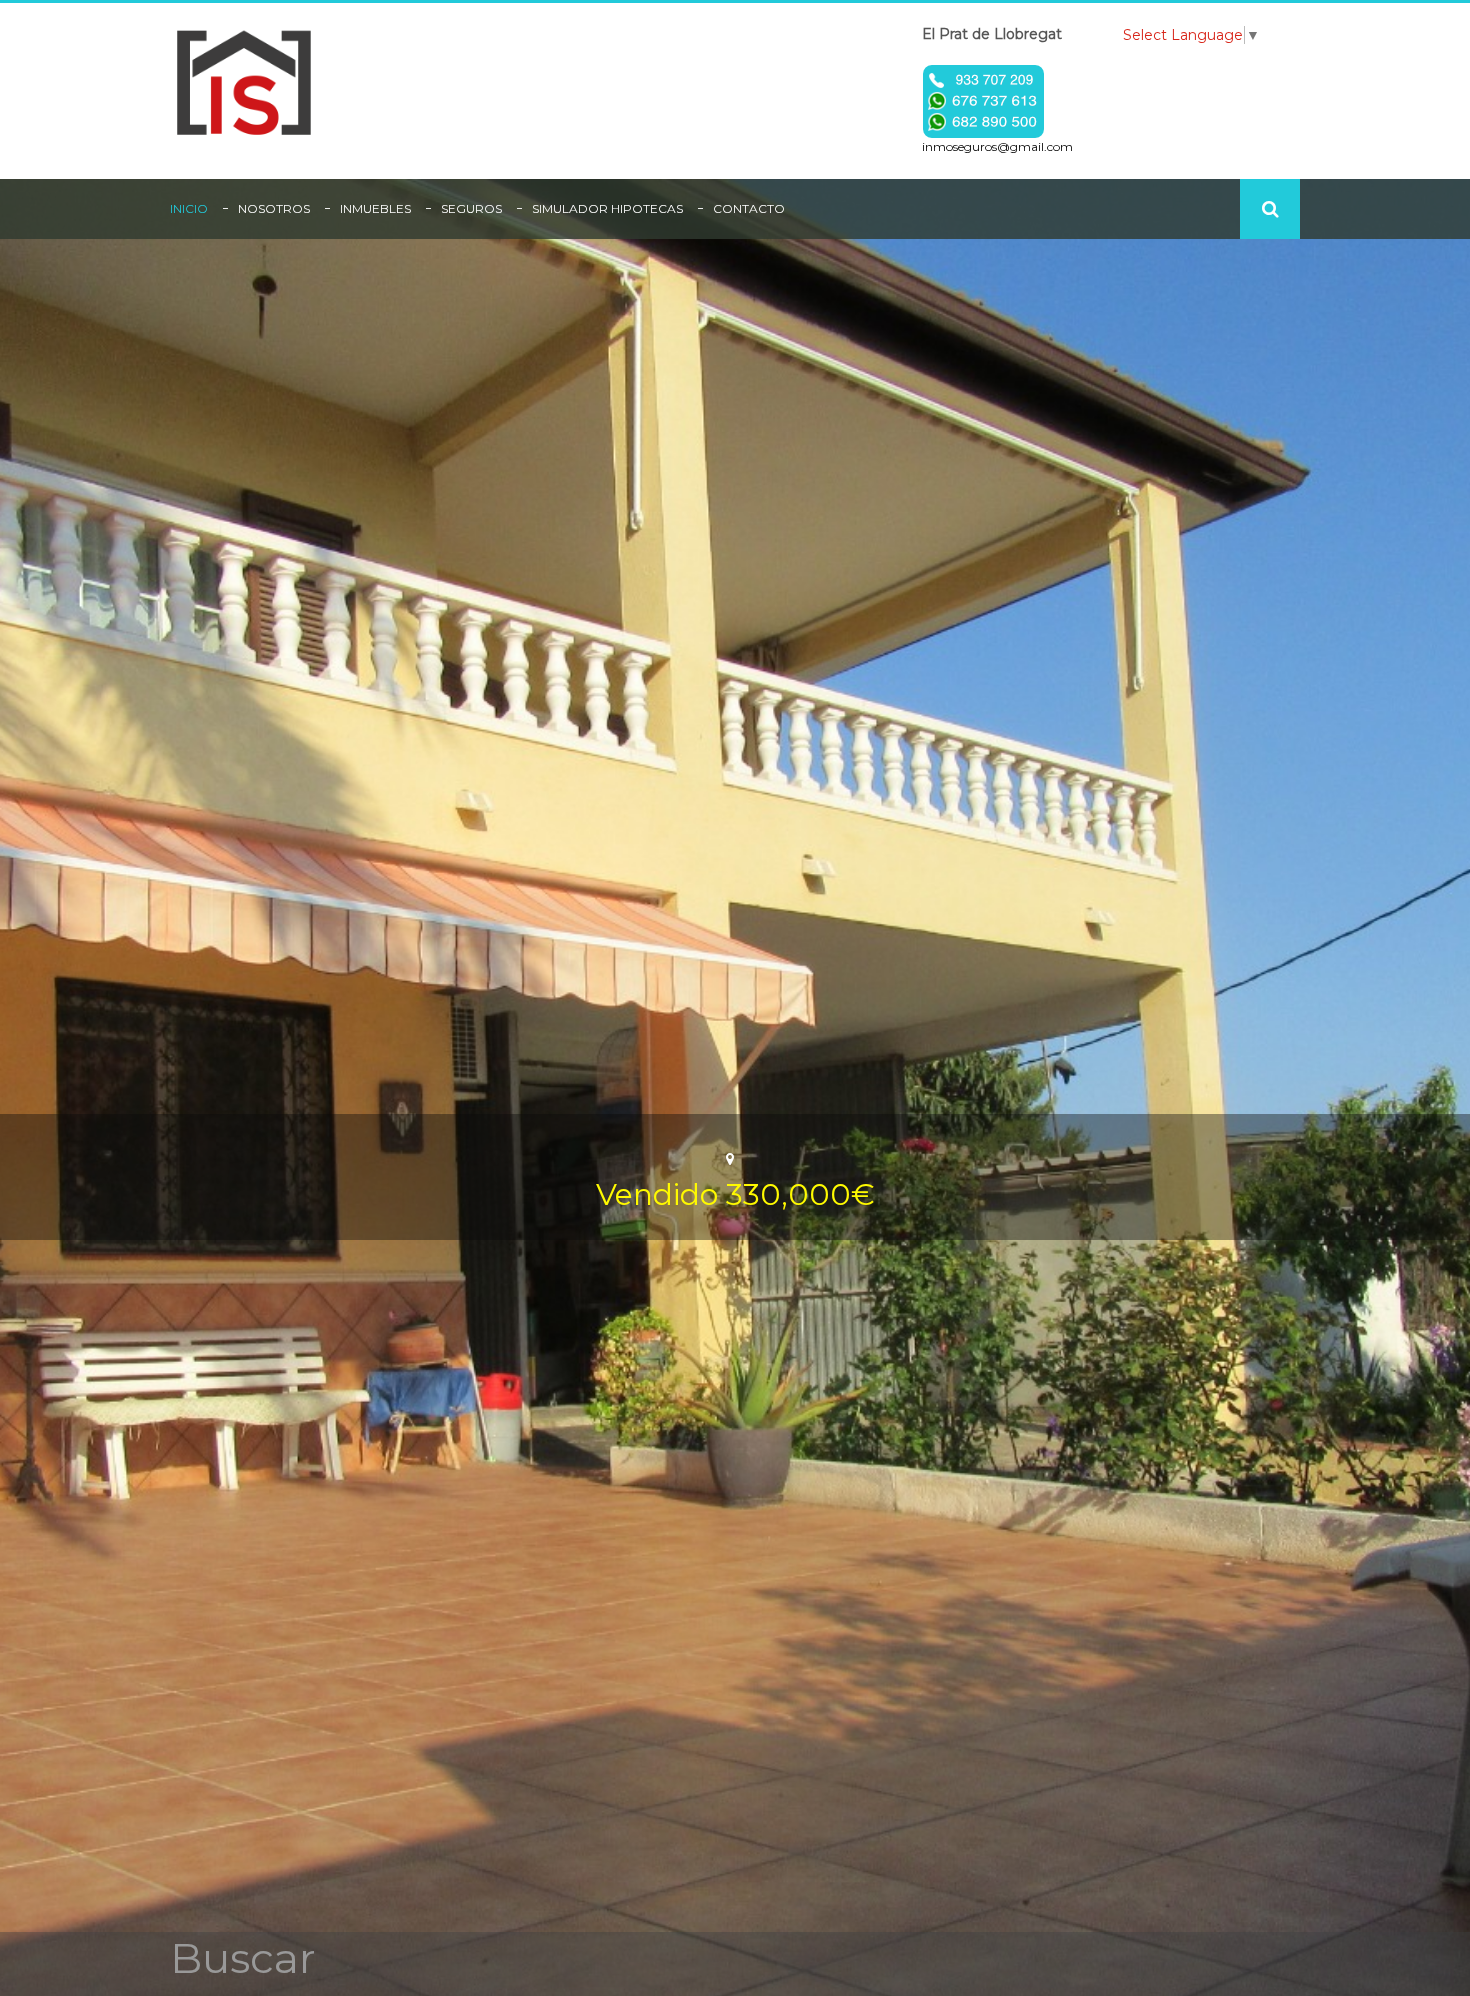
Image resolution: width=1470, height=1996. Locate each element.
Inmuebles (375, 208)
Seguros (471, 208)
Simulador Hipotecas (607, 208)
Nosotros (274, 208)
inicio (189, 208)
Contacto (749, 208)
